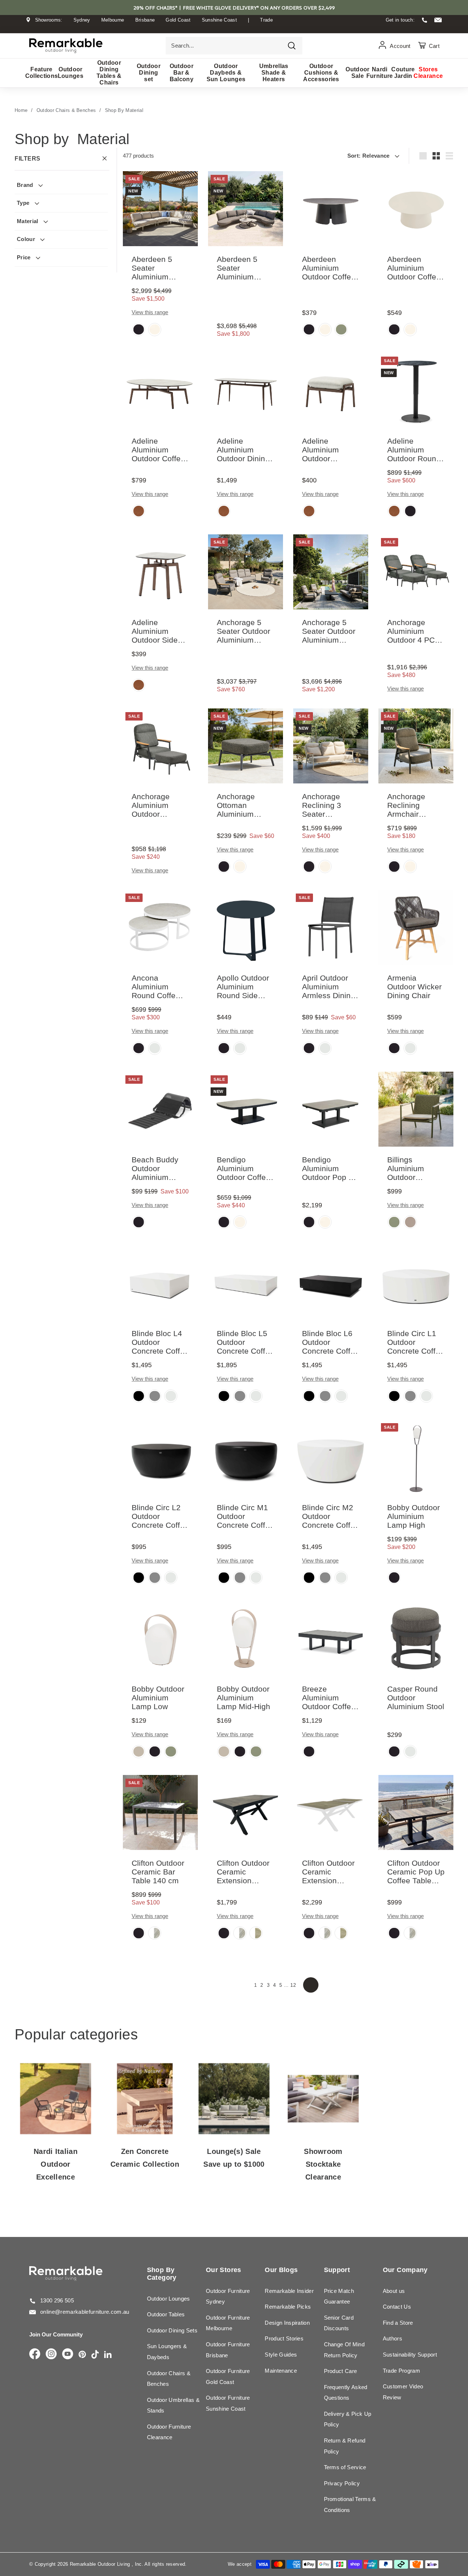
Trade (266, 20)
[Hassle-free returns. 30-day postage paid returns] (234, 27)
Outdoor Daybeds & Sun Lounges (226, 73)
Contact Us (397, 2307)
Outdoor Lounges (71, 73)
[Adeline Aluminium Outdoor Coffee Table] (160, 390)
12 (293, 1985)
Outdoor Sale (358, 73)
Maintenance (281, 2371)
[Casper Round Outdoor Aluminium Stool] (416, 1638)
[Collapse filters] (105, 159)
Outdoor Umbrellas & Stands (173, 2405)
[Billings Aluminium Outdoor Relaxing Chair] (416, 1109)
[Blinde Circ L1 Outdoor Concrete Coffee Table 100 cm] (416, 1283)
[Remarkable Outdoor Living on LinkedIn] (108, 2355)
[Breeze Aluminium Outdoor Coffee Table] (331, 1638)
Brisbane (145, 20)
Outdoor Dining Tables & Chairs (109, 73)
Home (21, 110)
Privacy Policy (342, 2483)
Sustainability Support (410, 2355)
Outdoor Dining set (149, 73)
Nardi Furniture (380, 73)
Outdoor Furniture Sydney (228, 2296)
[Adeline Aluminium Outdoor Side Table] (160, 572)
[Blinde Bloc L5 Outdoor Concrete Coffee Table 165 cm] (246, 1283)
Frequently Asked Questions (346, 2393)
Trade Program (401, 2371)
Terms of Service (345, 2467)
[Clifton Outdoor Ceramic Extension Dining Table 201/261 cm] (331, 1812)
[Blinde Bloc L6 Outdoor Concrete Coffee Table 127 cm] (331, 1283)
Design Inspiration (287, 2323)
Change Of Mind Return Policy (344, 2350)
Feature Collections (41, 73)
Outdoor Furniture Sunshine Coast (228, 2403)
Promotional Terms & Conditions (350, 2504)
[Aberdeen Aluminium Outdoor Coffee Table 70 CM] (331, 209)
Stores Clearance (428, 73)
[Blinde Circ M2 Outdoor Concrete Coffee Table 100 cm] (331, 1457)
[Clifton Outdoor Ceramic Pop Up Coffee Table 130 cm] (416, 1812)
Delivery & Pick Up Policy (348, 2419)
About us (394, 2291)
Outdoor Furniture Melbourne (228, 2323)
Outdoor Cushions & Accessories (321, 73)
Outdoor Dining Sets (172, 2330)
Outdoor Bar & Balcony (182, 73)
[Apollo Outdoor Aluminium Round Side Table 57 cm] (246, 927)
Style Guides (281, 2355)
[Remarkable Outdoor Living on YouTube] (68, 2354)
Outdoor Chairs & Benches (66, 110)
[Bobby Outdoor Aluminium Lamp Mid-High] (246, 1638)
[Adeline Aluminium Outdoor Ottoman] (331, 390)
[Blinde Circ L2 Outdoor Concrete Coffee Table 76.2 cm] (160, 1457)
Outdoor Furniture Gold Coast (228, 2376)
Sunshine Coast (220, 20)
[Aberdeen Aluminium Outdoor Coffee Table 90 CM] (416, 209)
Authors (392, 2338)
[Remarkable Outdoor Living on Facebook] (35, 2354)
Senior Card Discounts (339, 2323)
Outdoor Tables (166, 2314)
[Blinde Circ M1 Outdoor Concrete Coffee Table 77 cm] (246, 1457)
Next (311, 1985)
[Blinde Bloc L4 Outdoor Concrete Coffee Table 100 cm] (160, 1283)
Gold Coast (178, 20)
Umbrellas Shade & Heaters (274, 73)
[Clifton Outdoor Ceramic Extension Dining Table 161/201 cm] (246, 1812)
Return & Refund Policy (345, 2446)
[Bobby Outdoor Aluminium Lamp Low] (160, 1638)
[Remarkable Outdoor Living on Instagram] (51, 2354)
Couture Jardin (403, 73)
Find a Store (398, 2323)
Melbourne (113, 20)
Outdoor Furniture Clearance (169, 2432)
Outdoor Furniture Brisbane (228, 2350)
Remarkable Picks (288, 2307)
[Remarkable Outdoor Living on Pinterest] (82, 2355)
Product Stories (284, 2338)
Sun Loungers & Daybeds (167, 2352)
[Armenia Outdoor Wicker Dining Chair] (416, 927)
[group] (139, 330)
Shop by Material (124, 110)
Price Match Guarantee (339, 2296)
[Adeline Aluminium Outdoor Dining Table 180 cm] (246, 390)
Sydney (82, 20)
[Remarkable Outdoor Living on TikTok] (95, 2355)
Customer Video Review (403, 2392)
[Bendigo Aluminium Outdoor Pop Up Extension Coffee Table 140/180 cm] (331, 1109)
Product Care (341, 2371)
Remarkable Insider (289, 2291)
